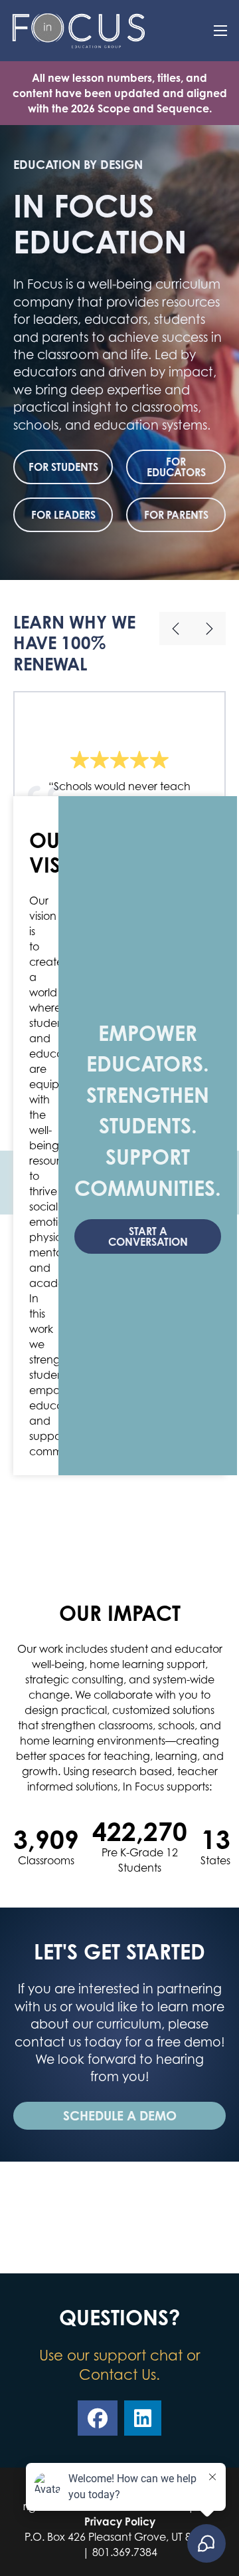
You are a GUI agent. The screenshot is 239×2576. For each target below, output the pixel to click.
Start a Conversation (148, 1236)
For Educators (176, 467)
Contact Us (118, 2374)
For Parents (176, 515)
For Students (63, 467)
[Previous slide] (176, 629)
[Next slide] (209, 629)
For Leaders (63, 515)
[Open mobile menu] (220, 31)
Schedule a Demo (120, 2115)
